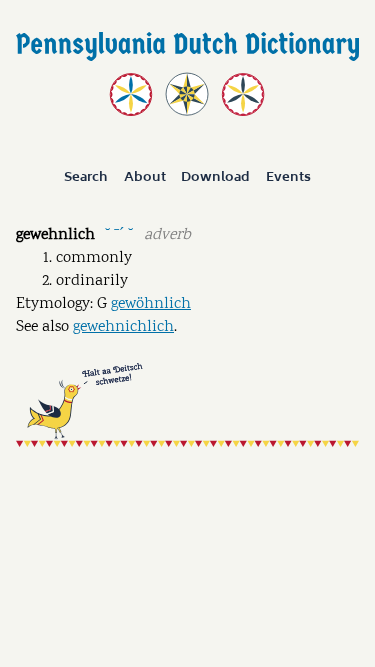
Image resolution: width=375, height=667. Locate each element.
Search (86, 178)
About (145, 178)
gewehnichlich (123, 327)
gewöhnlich (151, 304)
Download (215, 178)
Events (288, 178)
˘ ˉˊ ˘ (119, 233)
